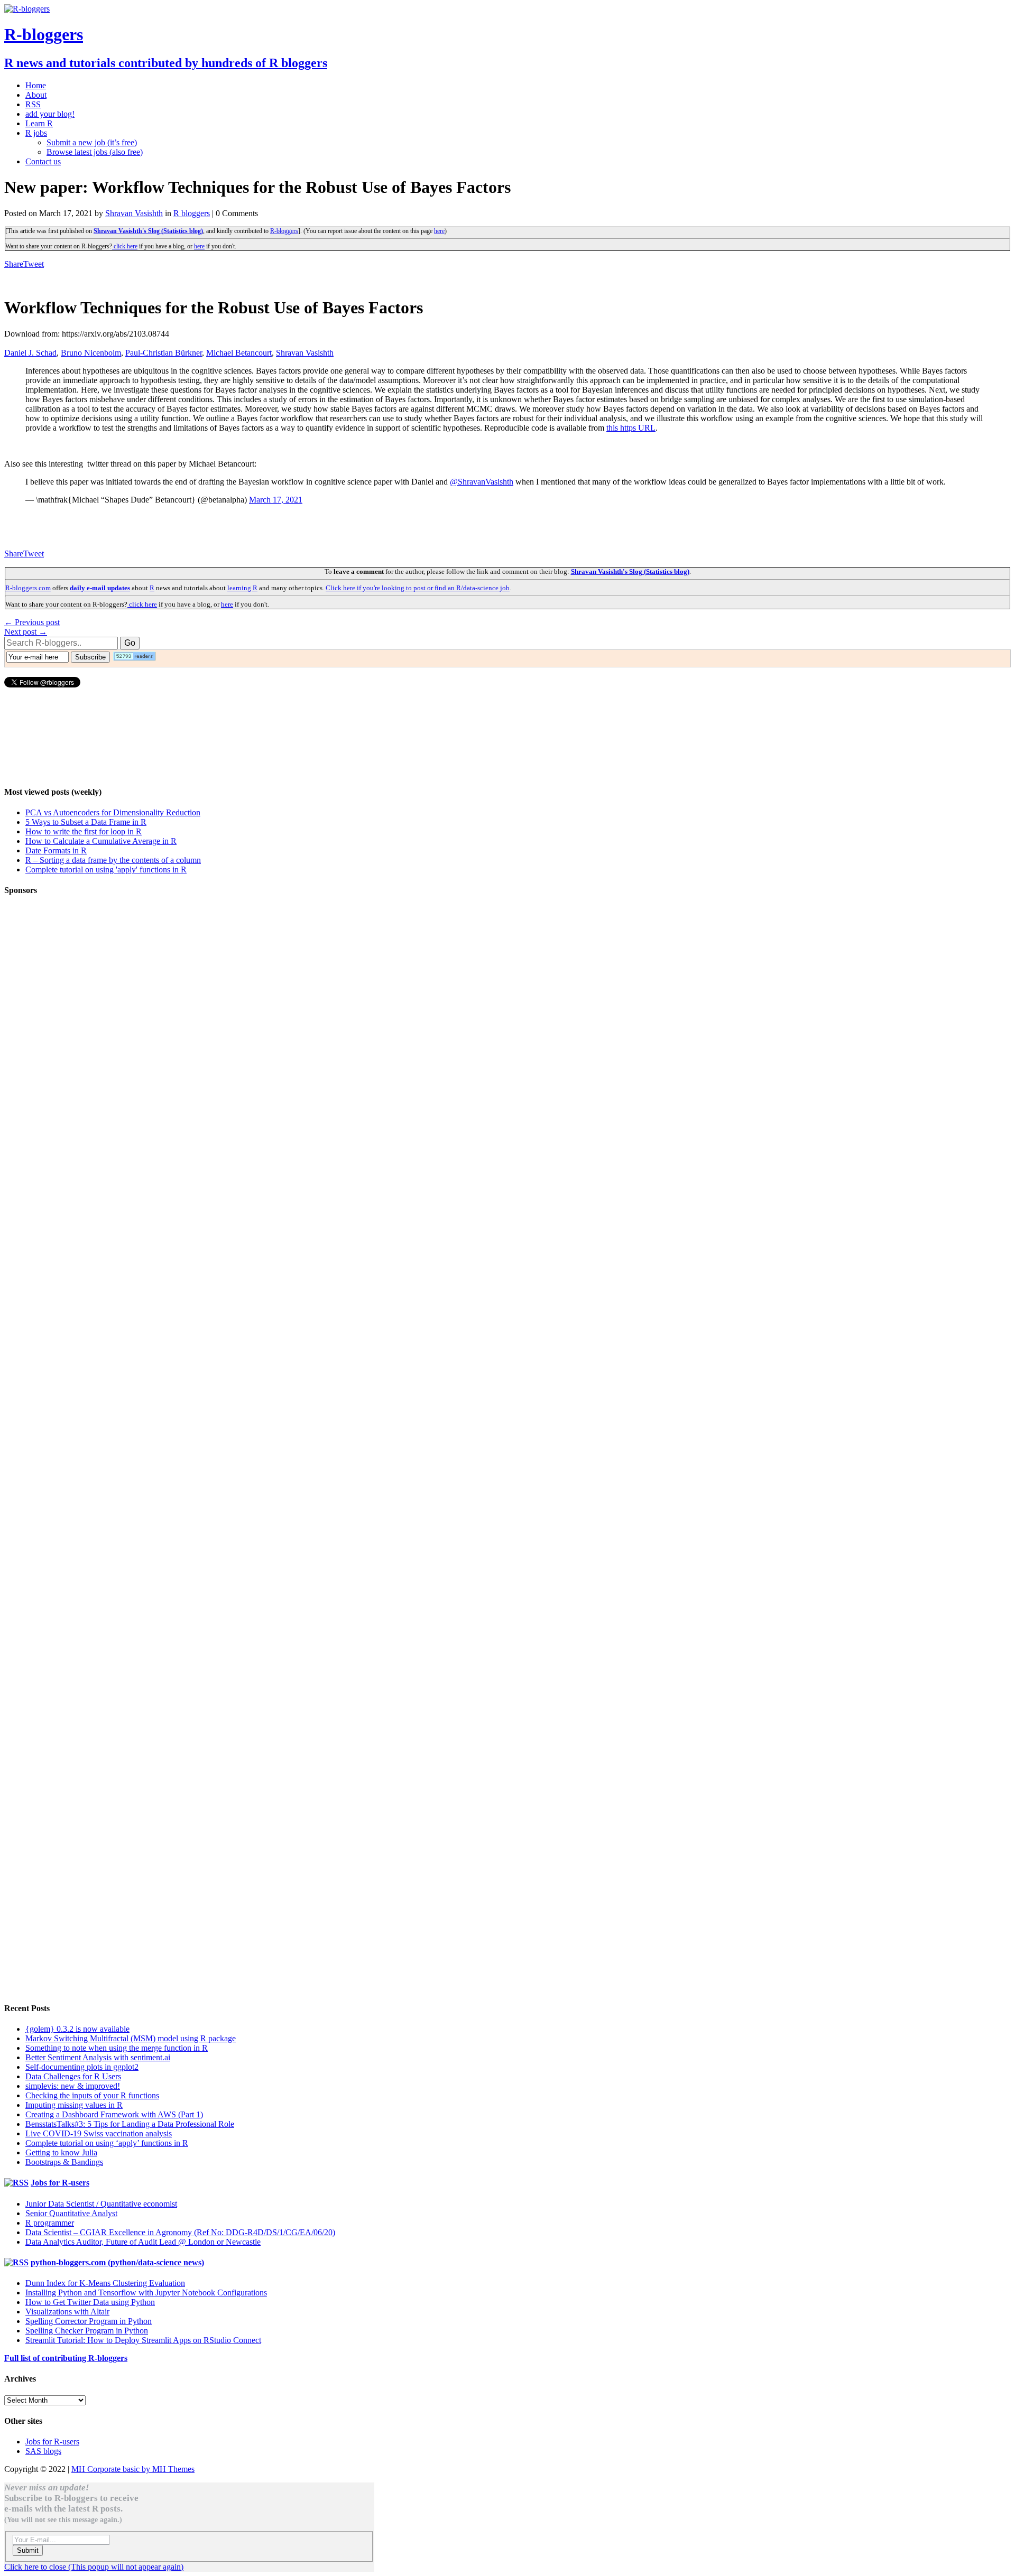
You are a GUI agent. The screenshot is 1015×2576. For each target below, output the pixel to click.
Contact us (43, 161)
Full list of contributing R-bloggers (66, 2358)
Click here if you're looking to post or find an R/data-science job (418, 588)
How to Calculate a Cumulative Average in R (101, 841)
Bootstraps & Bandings (64, 2162)
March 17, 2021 (276, 500)
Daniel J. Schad (30, 353)
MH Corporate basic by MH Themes (133, 2469)
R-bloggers (284, 231)
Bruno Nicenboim (91, 353)
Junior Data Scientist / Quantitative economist (101, 2204)
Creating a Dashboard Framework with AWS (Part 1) (114, 2114)
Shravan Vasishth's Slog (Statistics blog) (148, 231)
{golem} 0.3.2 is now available (77, 2029)
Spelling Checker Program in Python (87, 2331)
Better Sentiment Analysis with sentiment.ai (98, 2057)
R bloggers (192, 213)
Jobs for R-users (60, 2183)
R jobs (36, 133)
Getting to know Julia (61, 2152)
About (36, 95)
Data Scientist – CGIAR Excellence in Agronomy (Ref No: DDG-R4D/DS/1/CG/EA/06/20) (180, 2232)
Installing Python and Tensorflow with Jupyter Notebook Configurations (146, 2293)
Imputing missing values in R (74, 2105)
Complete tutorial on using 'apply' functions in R (106, 869)
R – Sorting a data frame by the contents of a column (113, 860)
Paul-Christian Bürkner (164, 353)
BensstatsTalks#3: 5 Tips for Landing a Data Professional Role (130, 2124)
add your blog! (50, 114)
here (439, 231)
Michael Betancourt (239, 353)
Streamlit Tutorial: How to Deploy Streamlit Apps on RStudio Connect (143, 2340)
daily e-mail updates (100, 588)
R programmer (50, 2223)
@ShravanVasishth (482, 482)
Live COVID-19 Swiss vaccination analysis (99, 2133)
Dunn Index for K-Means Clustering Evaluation (105, 2283)
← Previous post (32, 622)
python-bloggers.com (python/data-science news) (117, 2262)
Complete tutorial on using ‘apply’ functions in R (107, 2143)
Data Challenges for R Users (73, 2076)
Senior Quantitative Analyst (71, 2213)
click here (125, 246)
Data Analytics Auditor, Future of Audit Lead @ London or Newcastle (143, 2242)
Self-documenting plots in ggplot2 (82, 2067)
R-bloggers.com (28, 588)
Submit (28, 2550)
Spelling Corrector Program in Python (89, 2321)
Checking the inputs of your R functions (92, 2095)
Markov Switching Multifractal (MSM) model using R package (131, 2038)
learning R (242, 588)
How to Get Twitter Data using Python (90, 2302)
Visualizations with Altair (67, 2312)
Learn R (39, 123)
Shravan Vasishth (134, 213)
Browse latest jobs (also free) (95, 152)
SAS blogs (43, 2451)
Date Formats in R (56, 850)
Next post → (26, 632)
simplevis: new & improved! (73, 2086)
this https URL (631, 428)
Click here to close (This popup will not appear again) (94, 2567)
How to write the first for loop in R (84, 831)
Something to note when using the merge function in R (117, 2048)
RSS (33, 104)
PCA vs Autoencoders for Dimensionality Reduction (113, 812)
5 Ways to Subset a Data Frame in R (86, 822)
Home (36, 85)
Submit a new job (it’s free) (92, 142)
